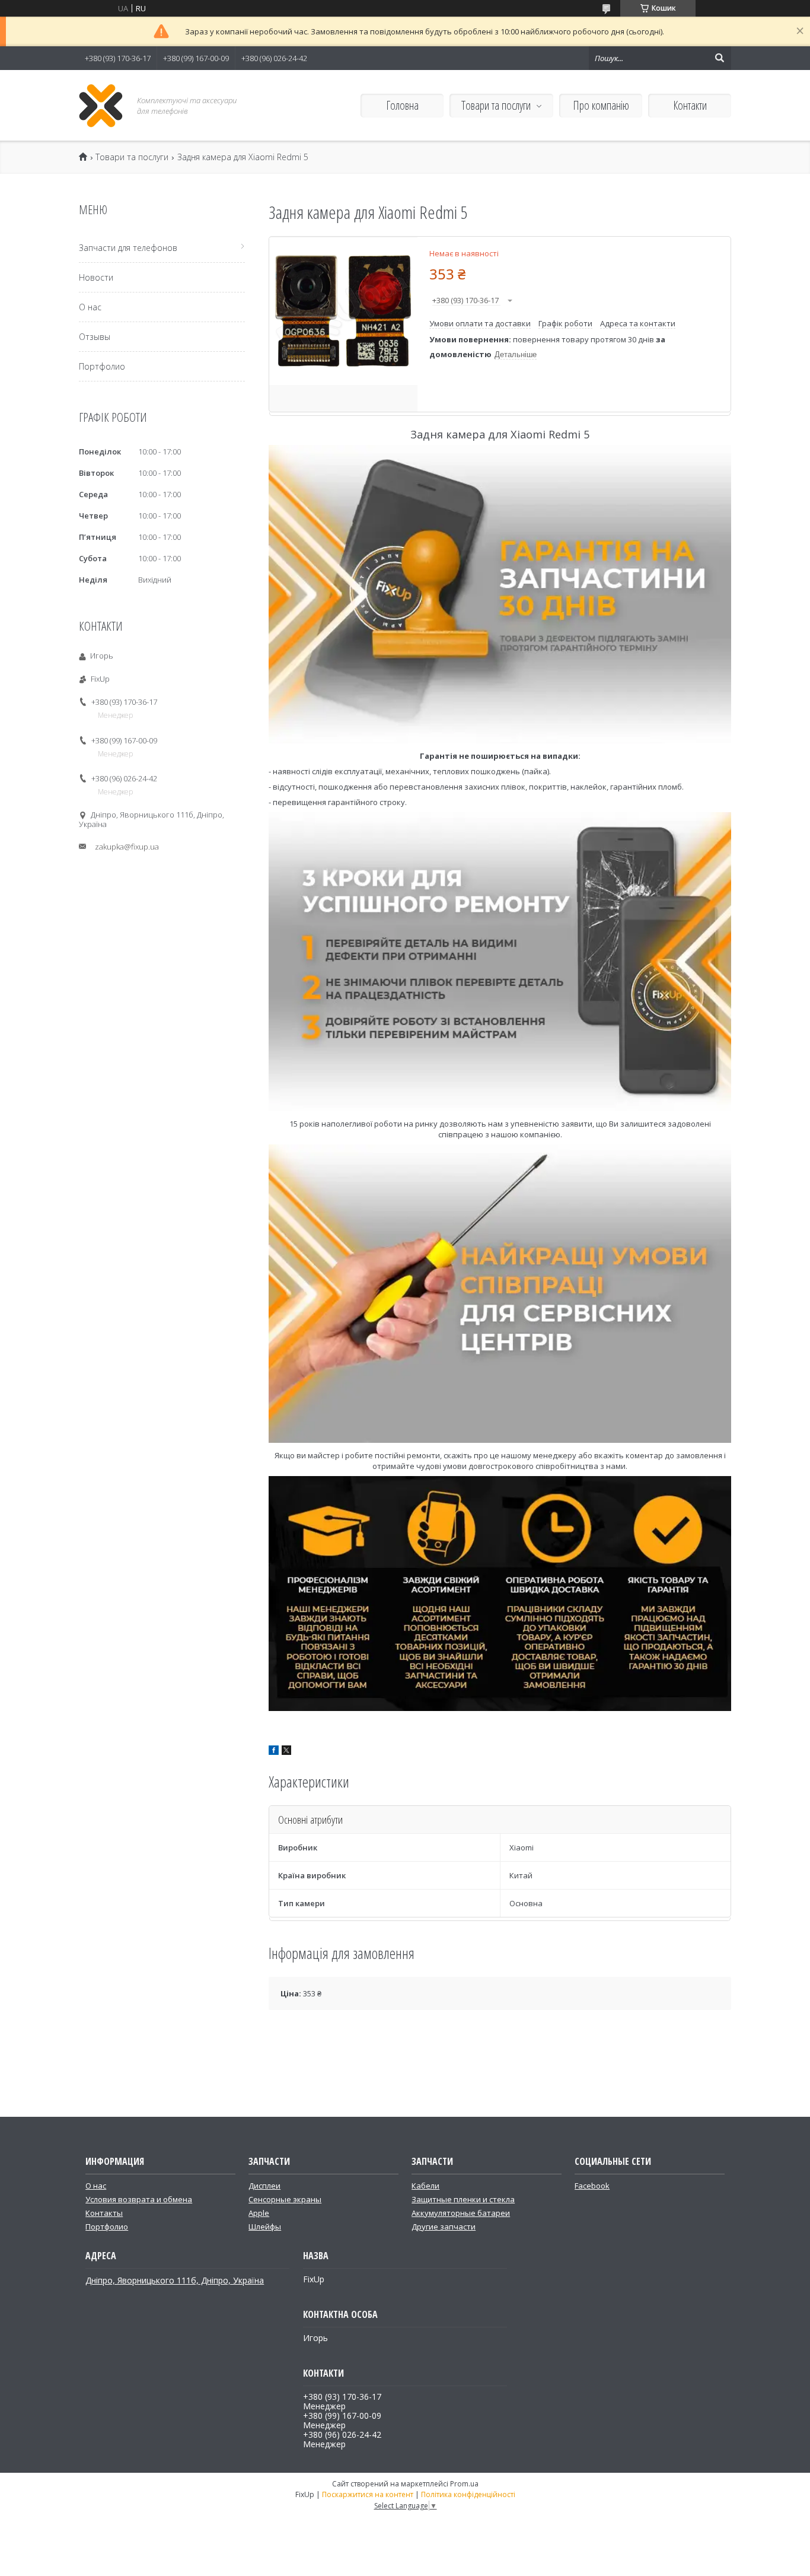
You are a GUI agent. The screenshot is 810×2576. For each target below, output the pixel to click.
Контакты (104, 2213)
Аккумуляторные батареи (461, 2213)
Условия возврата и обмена (139, 2199)
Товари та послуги (496, 105)
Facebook (592, 2186)
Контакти (690, 105)
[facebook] (274, 1752)
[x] (286, 1752)
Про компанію (601, 105)
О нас (90, 307)
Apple (259, 2213)
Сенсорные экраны (285, 2199)
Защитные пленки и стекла (463, 2199)
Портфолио (102, 366)
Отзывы (95, 337)
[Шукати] (719, 58)
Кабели (425, 2186)
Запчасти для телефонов (128, 248)
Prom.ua (464, 2484)
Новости (96, 277)
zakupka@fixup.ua (127, 847)
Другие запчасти (444, 2227)
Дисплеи (264, 2186)
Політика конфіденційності (468, 2494)
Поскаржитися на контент (368, 2494)
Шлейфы (265, 2227)
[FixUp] (101, 105)
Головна (402, 105)
